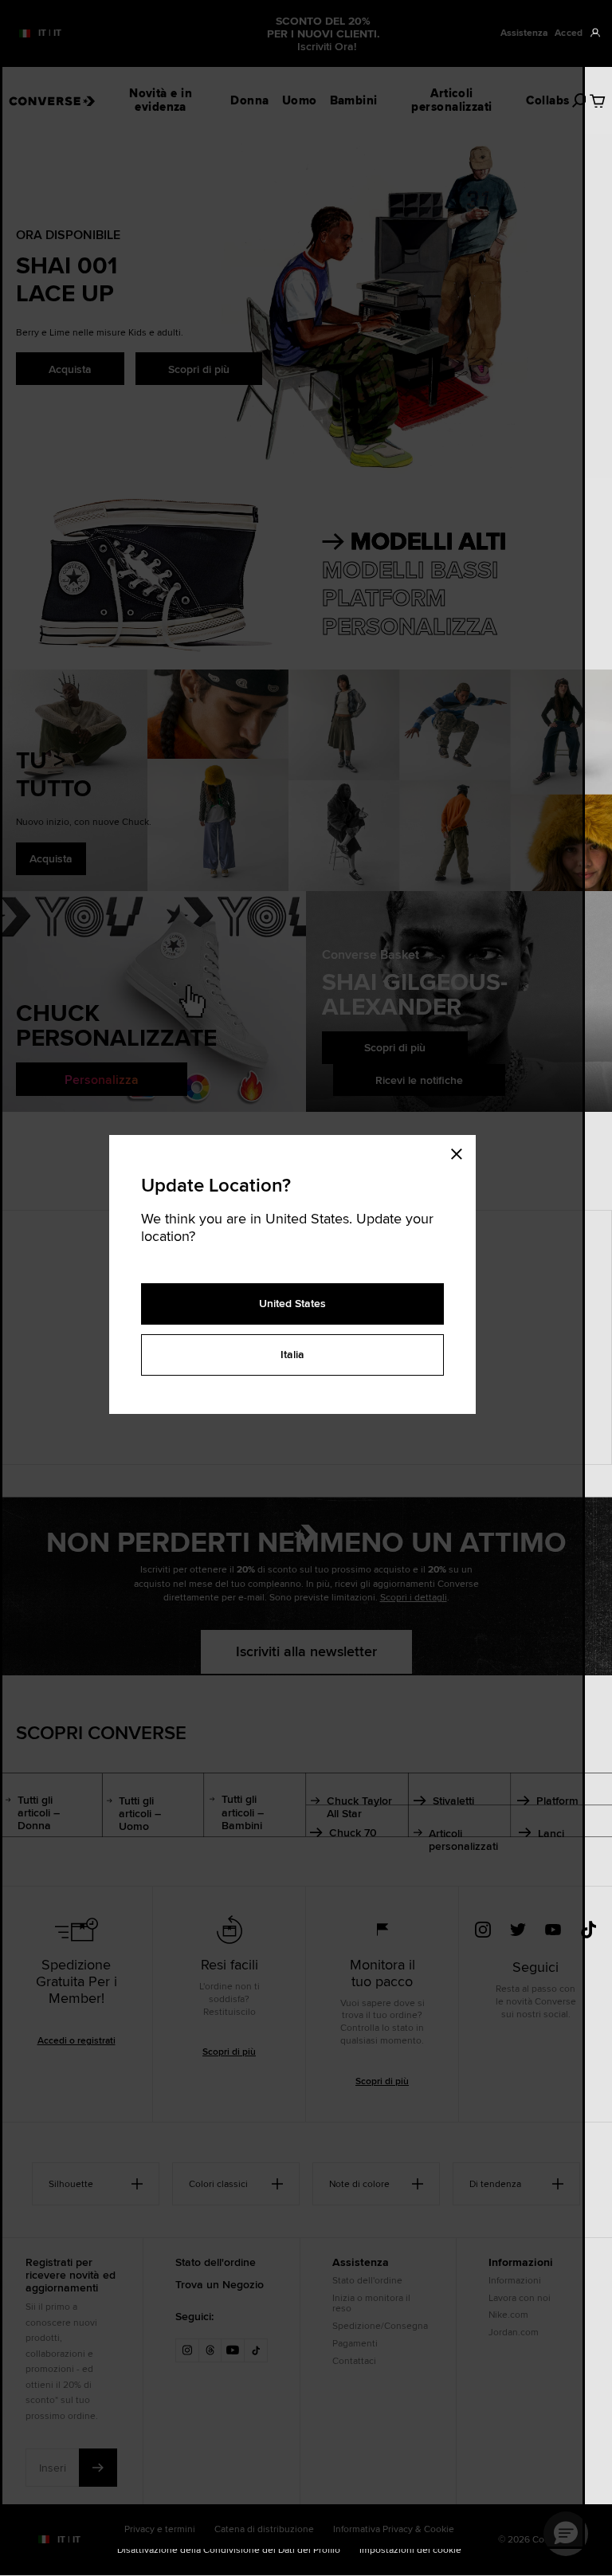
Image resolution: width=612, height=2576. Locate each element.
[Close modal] (461, 1151)
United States (292, 1303)
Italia (292, 1354)
